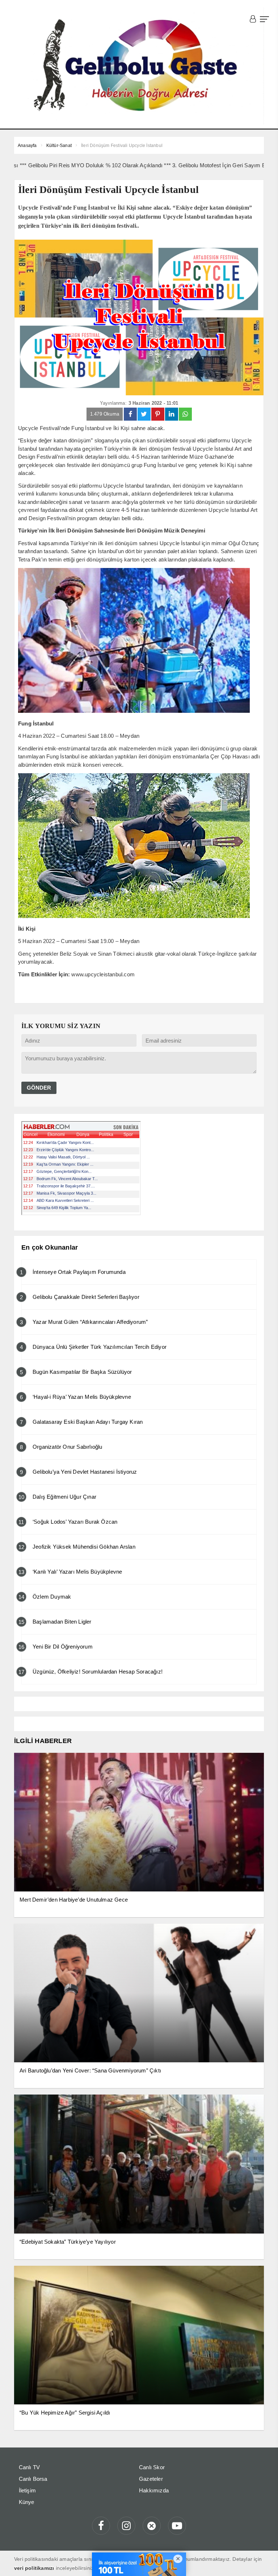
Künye (27, 2502)
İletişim (28, 2490)
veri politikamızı (34, 2568)
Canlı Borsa (33, 2479)
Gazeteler (151, 2479)
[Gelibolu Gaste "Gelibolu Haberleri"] (139, 66)
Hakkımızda (154, 2490)
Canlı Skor (152, 2467)
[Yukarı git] (264, 2562)
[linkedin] (172, 414)
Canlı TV (30, 2467)
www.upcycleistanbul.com (103, 974)
